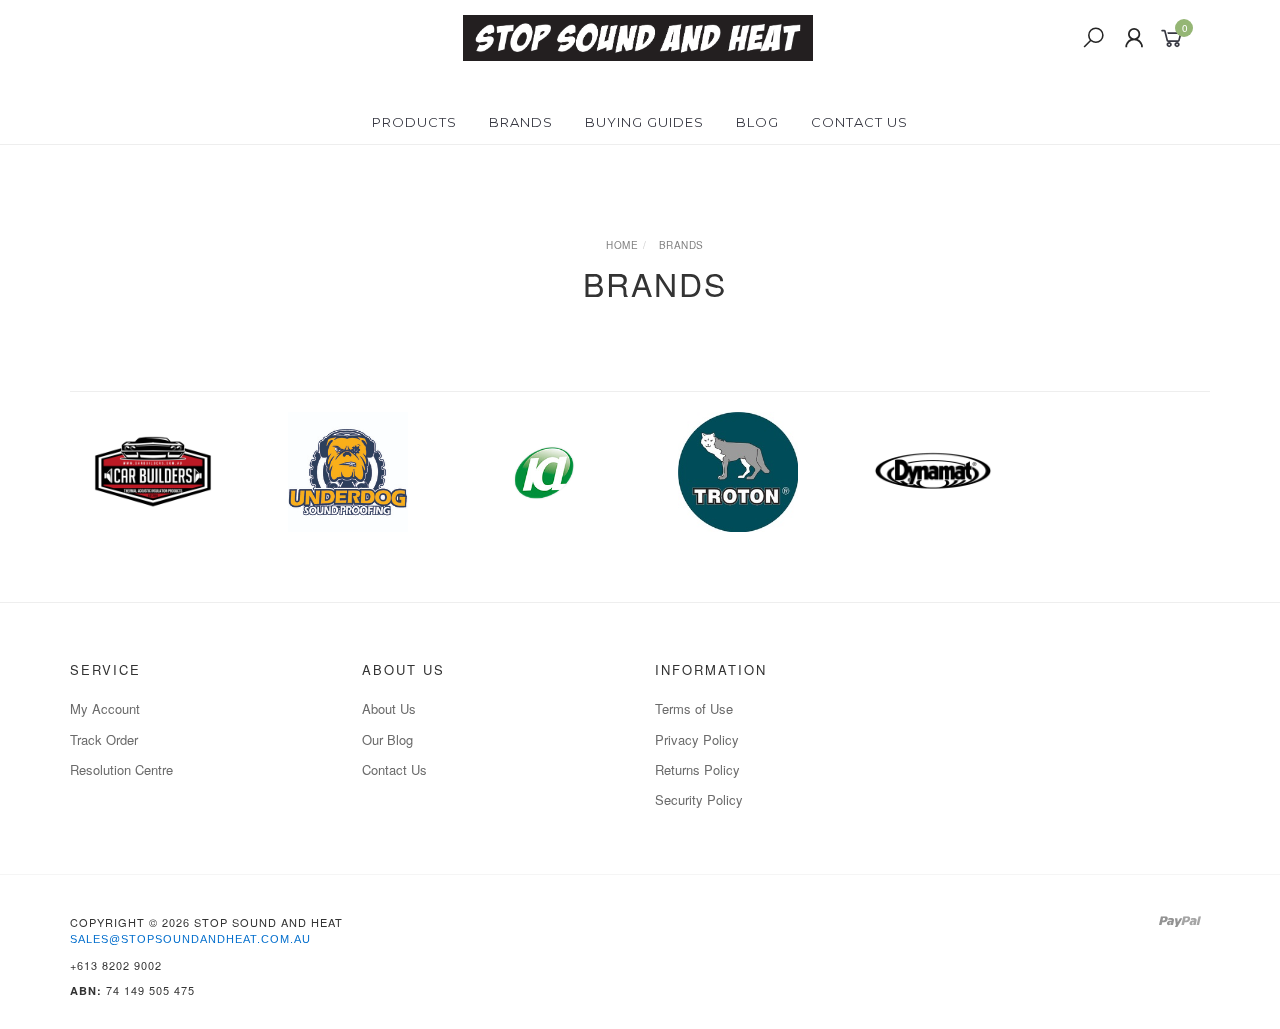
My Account (105, 708)
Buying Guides (644, 122)
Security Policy (699, 799)
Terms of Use (694, 708)
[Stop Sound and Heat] (638, 36)
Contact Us (859, 122)
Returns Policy (697, 769)
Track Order (104, 739)
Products (414, 122)
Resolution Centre (121, 769)
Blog (757, 122)
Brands (521, 122)
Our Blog (387, 739)
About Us (389, 708)
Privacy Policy (697, 739)
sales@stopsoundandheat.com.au (190, 939)
